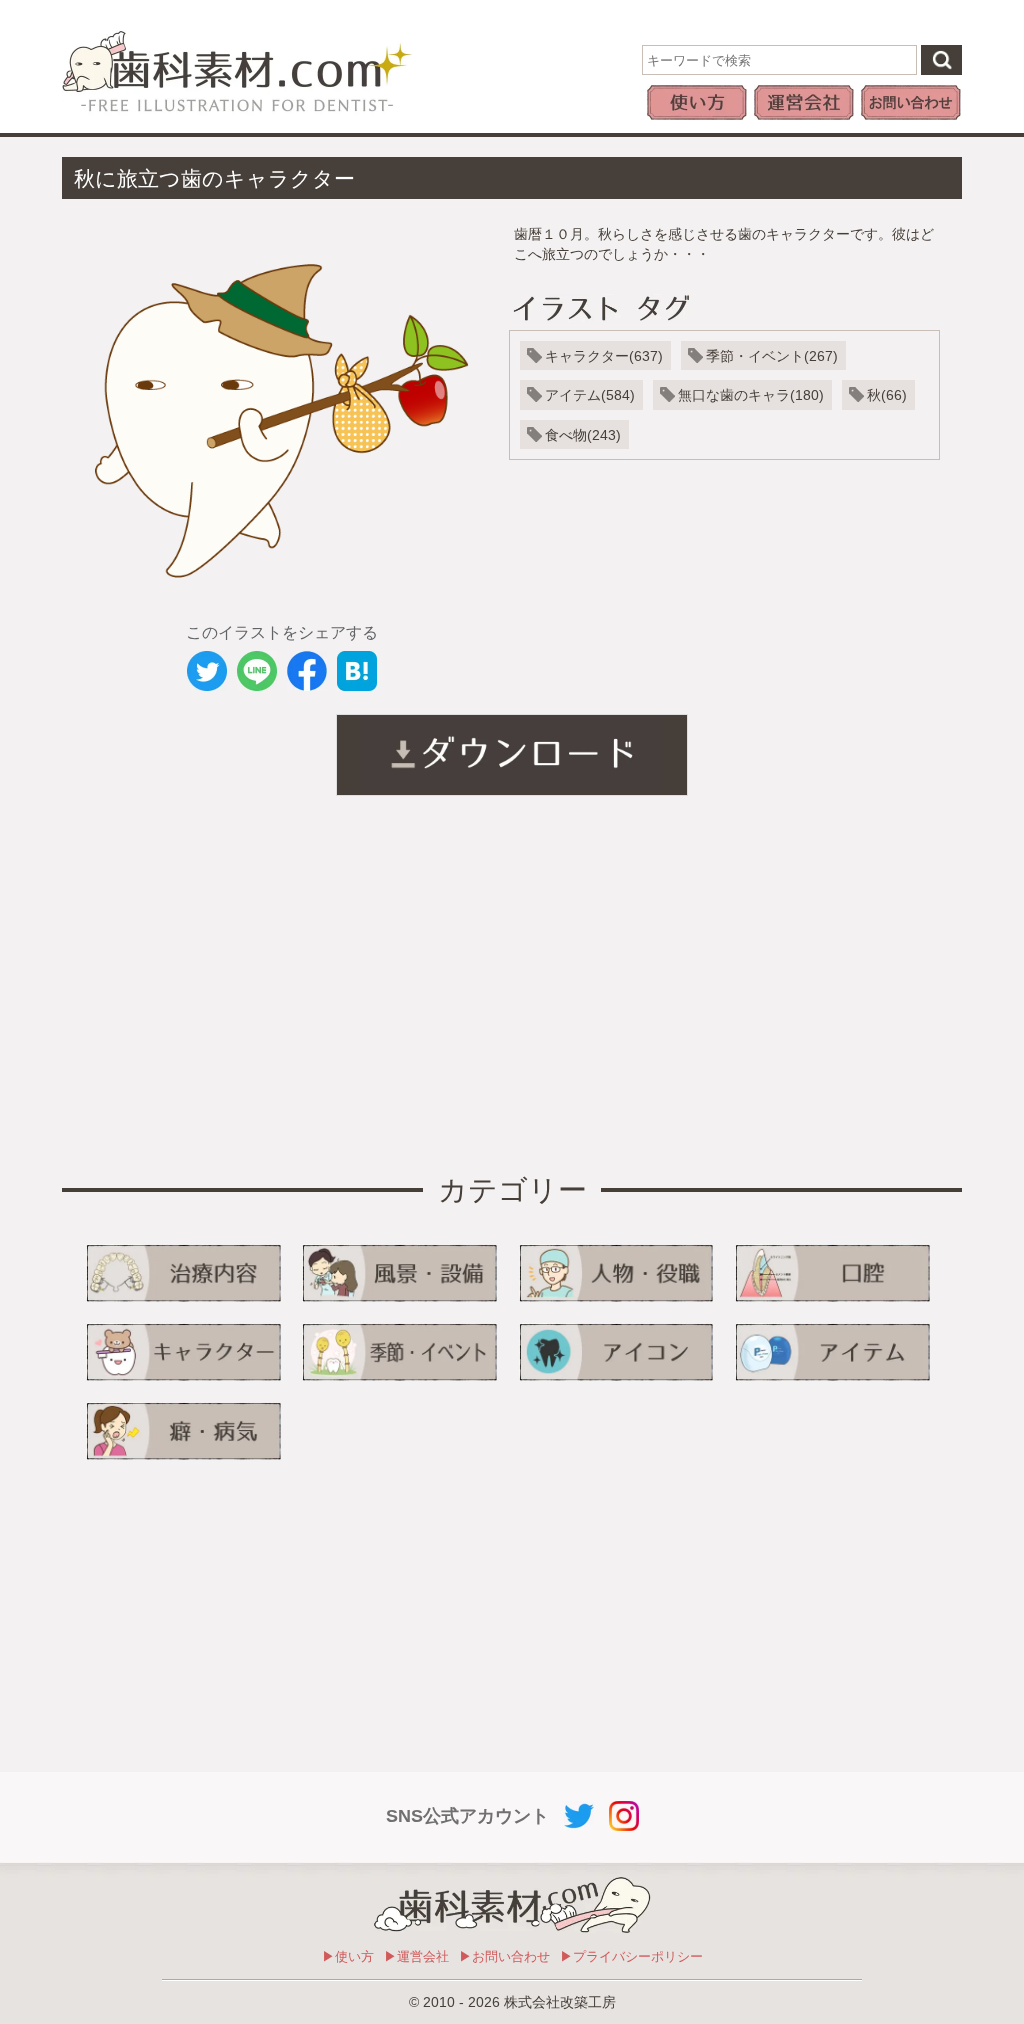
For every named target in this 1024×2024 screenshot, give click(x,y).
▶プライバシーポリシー (631, 1956)
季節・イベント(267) (772, 356)
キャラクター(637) (604, 356)
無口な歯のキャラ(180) (751, 395)
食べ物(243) (583, 435)
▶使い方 (348, 1956)
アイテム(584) (590, 395)
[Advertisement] (262, 986)
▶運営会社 (416, 1956)
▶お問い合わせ (504, 1956)
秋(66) (887, 395)
